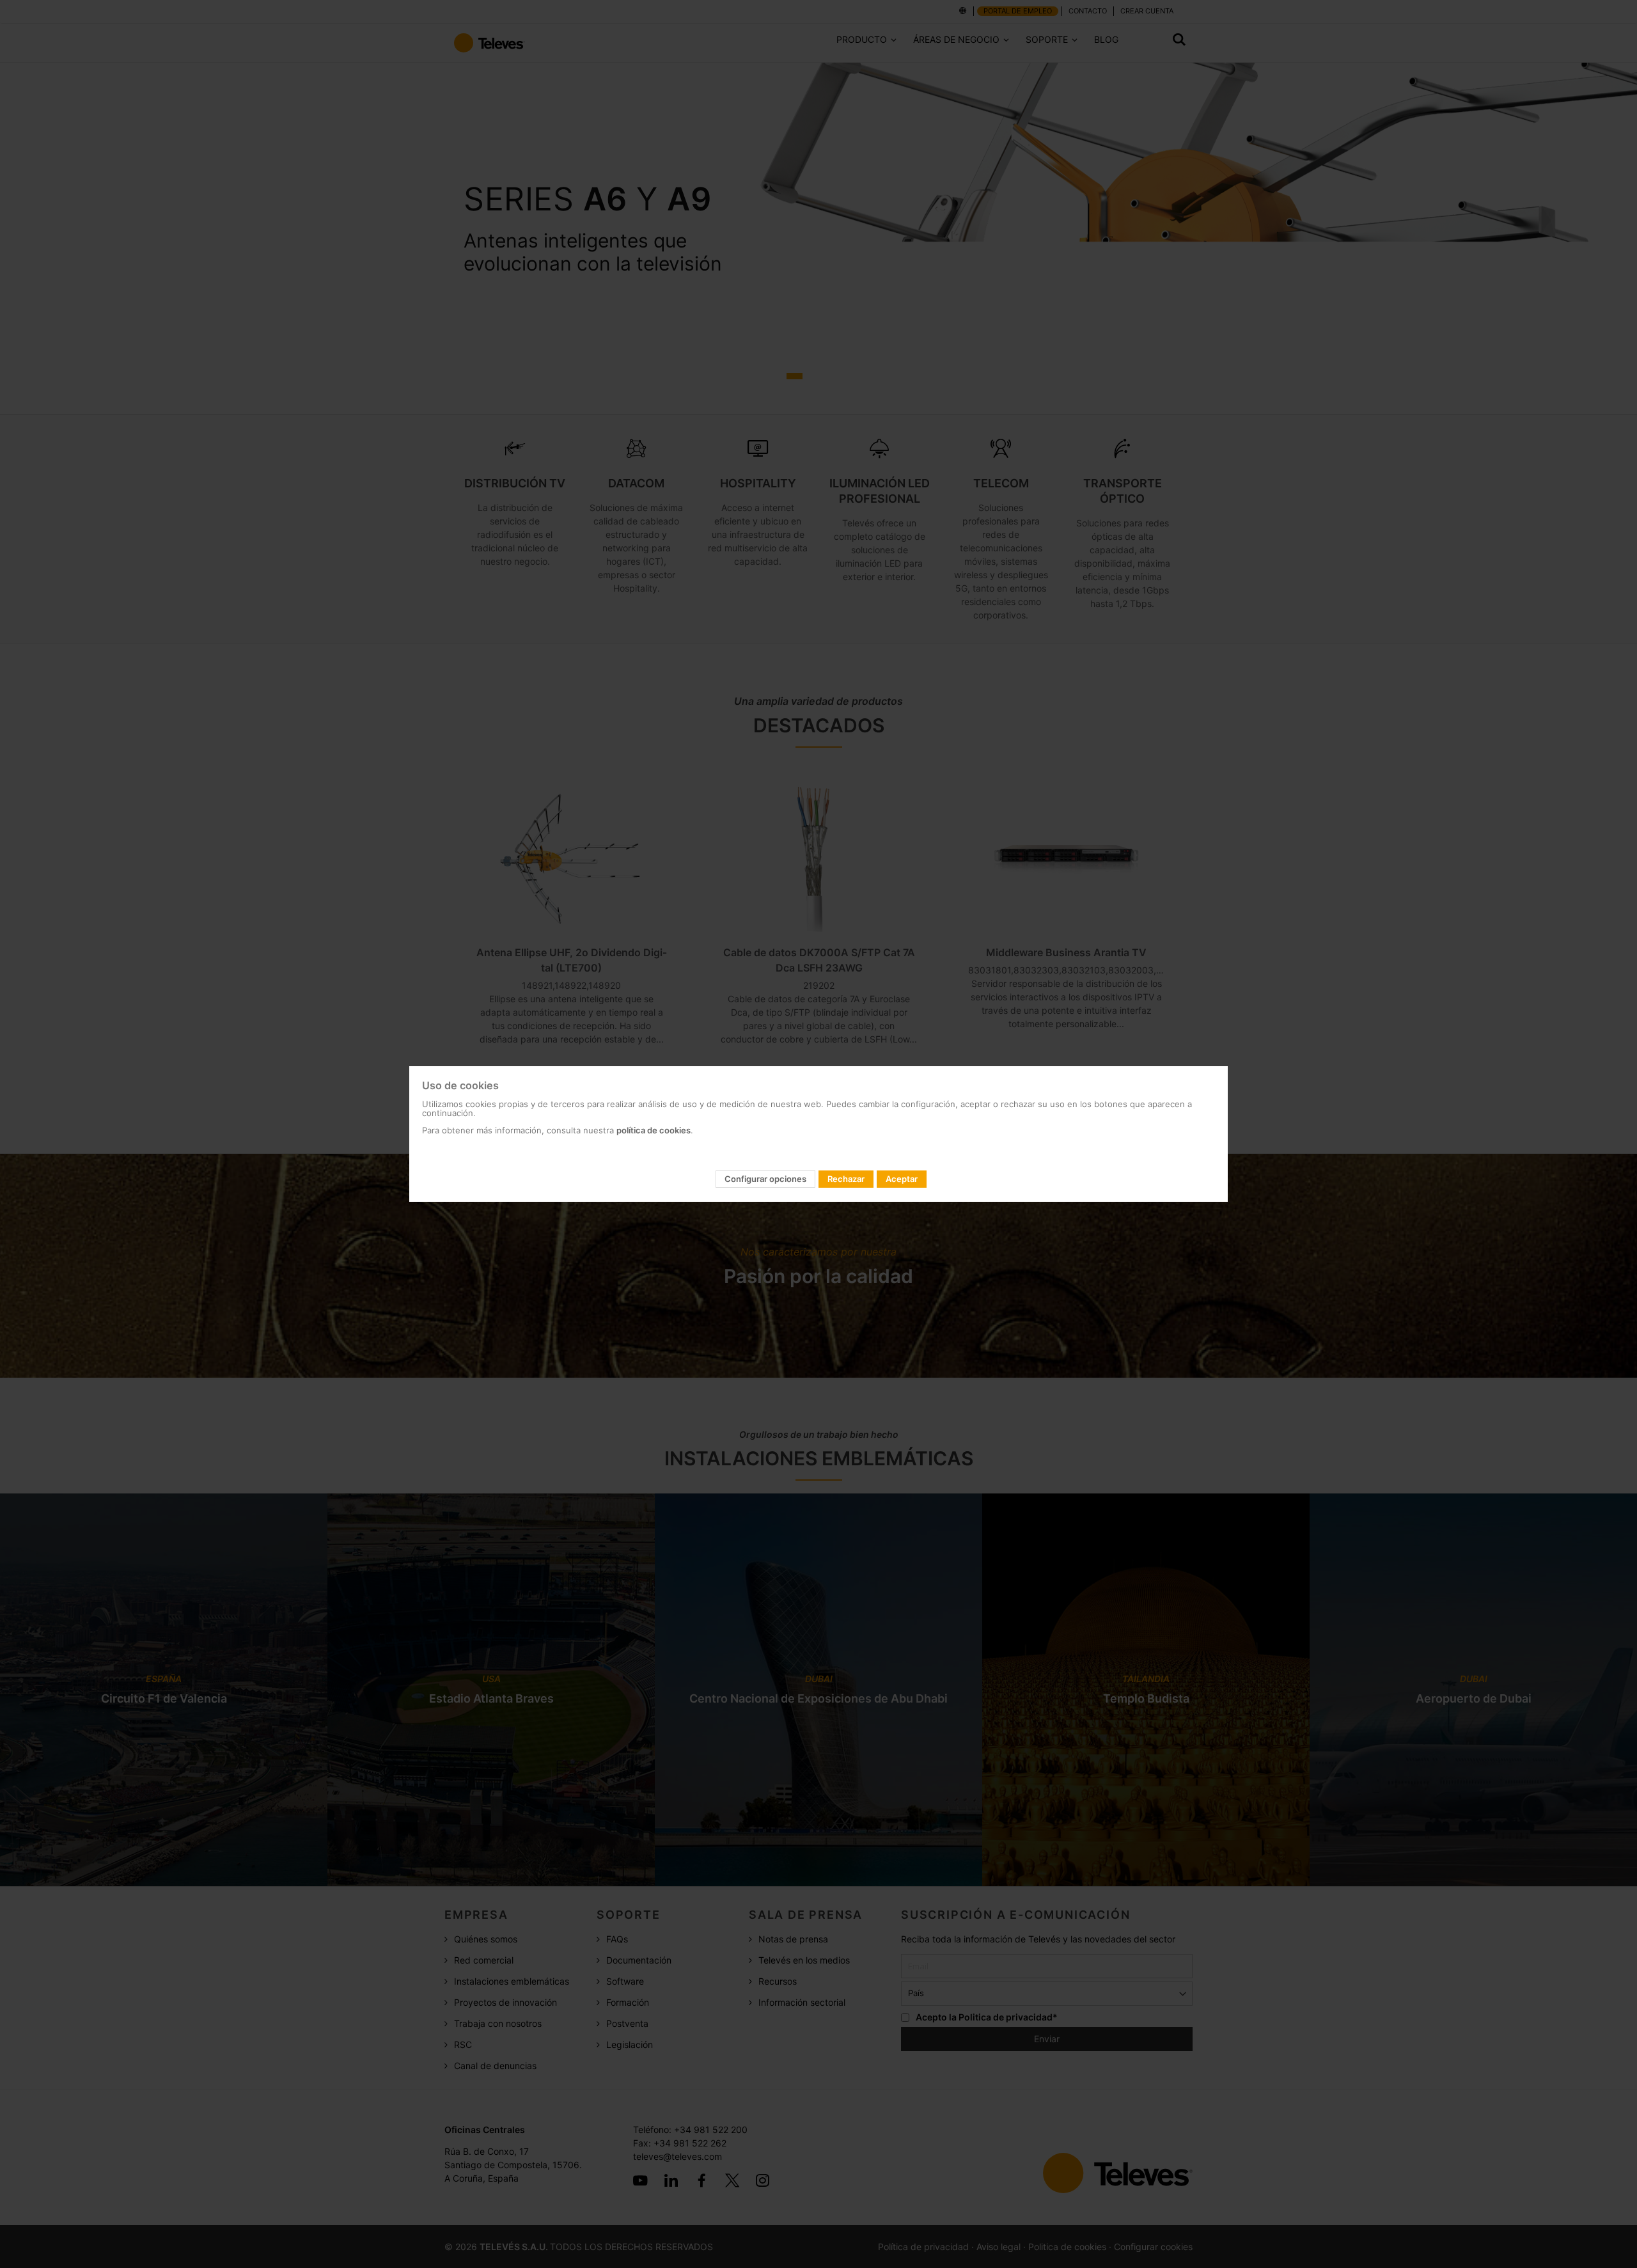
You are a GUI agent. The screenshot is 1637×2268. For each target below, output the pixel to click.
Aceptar (902, 1179)
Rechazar (846, 1179)
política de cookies (654, 1130)
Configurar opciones (765, 1179)
